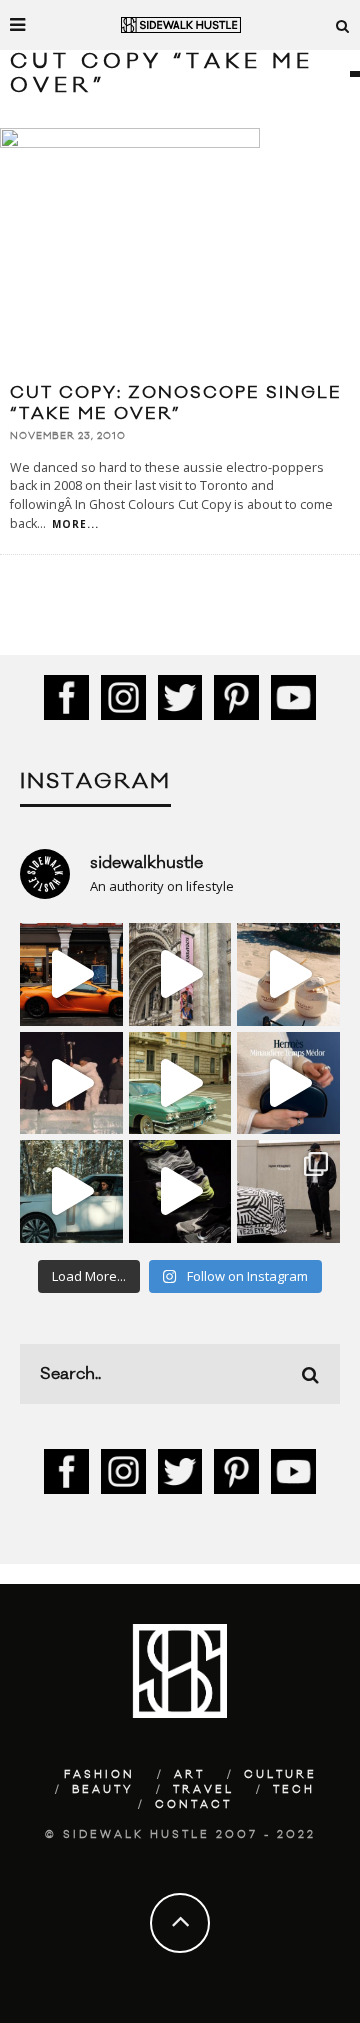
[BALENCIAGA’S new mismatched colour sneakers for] (180, 1191)
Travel (203, 1790)
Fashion (99, 1775)
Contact (193, 1805)
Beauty (103, 1790)
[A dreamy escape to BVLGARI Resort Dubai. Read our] (288, 974)
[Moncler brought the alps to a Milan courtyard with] (180, 1083)
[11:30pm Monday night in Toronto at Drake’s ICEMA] (71, 1083)
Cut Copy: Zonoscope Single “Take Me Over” (176, 403)
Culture (280, 1775)
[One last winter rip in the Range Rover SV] (71, 1191)
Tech (294, 1790)
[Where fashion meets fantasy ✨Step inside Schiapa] (180, 974)
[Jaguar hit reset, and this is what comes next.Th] (288, 1191)
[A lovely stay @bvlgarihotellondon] (71, 974)
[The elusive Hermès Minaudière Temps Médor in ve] (288, 1083)
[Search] (343, 25)
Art (189, 1775)
